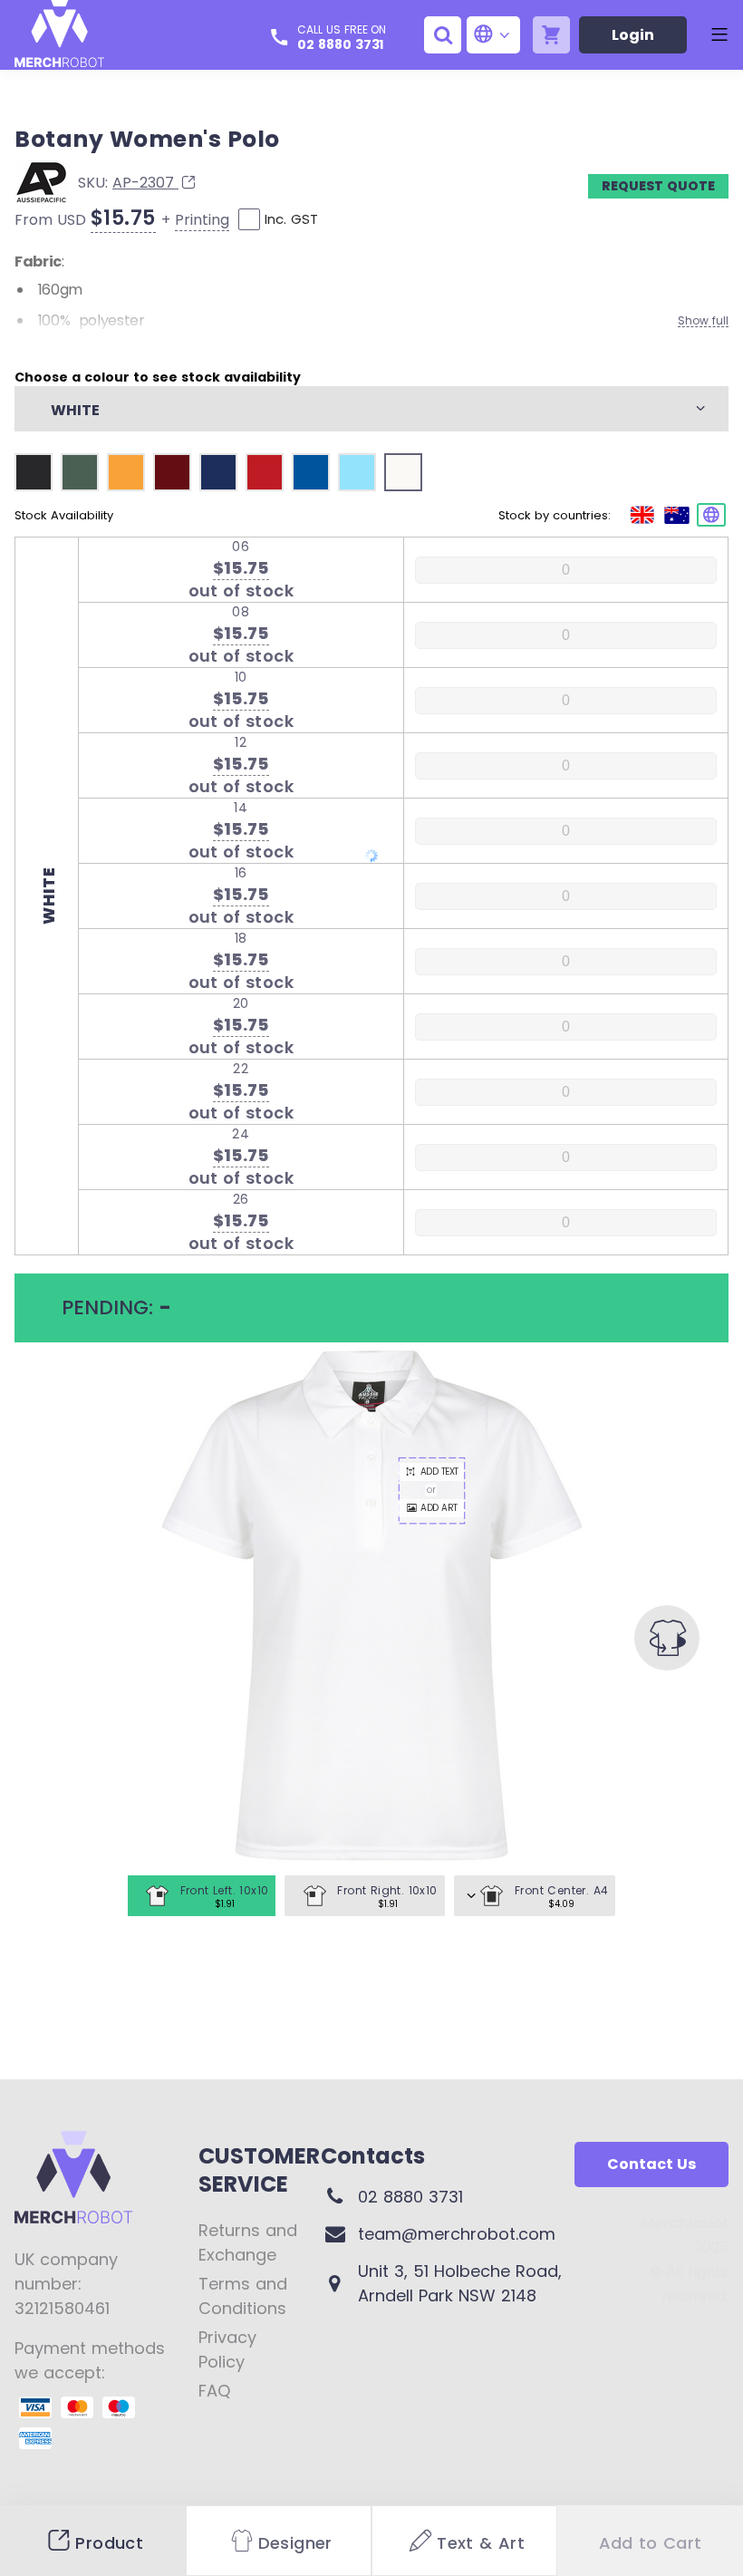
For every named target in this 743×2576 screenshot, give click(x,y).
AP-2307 (145, 183)
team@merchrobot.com (457, 2234)
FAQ (214, 2391)
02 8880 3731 (340, 44)
